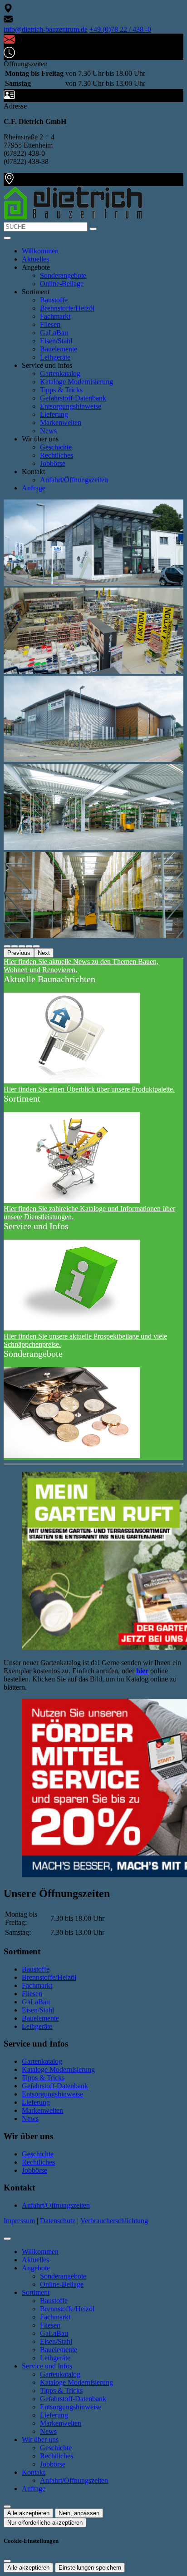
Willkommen (40, 251)
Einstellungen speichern (90, 2568)
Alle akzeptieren (28, 2513)
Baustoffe (54, 300)
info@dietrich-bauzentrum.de (46, 29)
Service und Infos (47, 2366)
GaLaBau (54, 333)
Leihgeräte (55, 357)
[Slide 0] (7, 946)
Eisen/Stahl (56, 341)
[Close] (7, 2239)
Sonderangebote (63, 275)
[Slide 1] (15, 946)
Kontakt (33, 2472)
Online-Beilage (62, 284)
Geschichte (56, 447)
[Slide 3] (29, 946)
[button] (7, 238)
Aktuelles (35, 259)
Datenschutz (58, 2221)
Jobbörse (53, 463)
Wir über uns (40, 2440)
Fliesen (50, 324)
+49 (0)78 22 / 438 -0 (120, 29)
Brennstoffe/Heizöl (67, 308)
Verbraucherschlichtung (114, 2221)
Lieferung (54, 414)
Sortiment (36, 2292)
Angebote (36, 2268)
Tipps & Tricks (61, 390)
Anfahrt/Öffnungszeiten (74, 480)
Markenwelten (61, 423)
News (48, 431)
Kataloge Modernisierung (76, 382)
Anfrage (34, 488)
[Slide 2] (22, 946)
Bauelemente (59, 349)
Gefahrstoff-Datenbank (73, 398)
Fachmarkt (55, 316)
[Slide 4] (36, 946)
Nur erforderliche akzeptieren (45, 2523)
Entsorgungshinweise (71, 406)
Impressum (19, 2221)
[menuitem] (8, 10)
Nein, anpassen (79, 2513)
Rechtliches (57, 455)
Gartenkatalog (60, 373)
